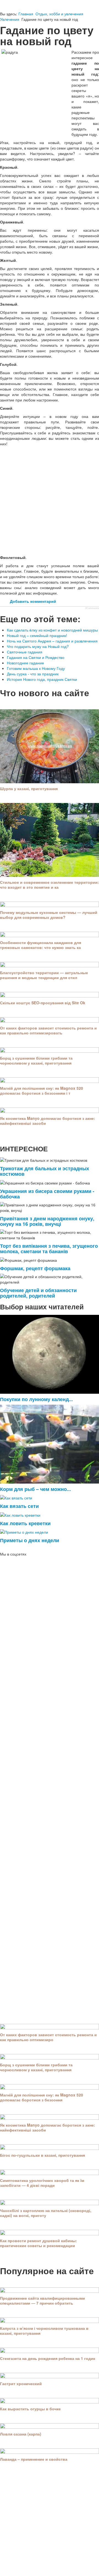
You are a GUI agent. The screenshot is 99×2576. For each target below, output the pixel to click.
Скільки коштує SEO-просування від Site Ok (43, 1003)
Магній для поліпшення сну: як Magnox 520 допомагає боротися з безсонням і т (42, 1091)
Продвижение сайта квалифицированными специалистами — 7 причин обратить (42, 2300)
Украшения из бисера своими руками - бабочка (47, 1194)
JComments (92, 608)
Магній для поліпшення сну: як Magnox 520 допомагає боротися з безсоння (42, 2097)
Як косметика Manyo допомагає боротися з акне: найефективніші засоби (48, 1121)
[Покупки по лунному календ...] (50, 1354)
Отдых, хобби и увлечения (59, 14)
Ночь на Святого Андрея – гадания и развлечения (52, 641)
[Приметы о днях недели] (24, 1531)
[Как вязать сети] (16, 1497)
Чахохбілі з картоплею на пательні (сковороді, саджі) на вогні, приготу (46, 2213)
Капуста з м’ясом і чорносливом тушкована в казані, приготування (44, 2331)
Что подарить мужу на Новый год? (38, 646)
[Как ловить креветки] (20, 1514)
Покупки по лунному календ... (36, 1399)
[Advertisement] (50, 500)
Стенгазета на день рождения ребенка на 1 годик (48, 2358)
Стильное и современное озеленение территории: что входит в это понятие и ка (50, 885)
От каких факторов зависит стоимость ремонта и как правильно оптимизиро (48, 2037)
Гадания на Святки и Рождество (36, 657)
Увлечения (10, 19)
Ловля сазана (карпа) (21, 2434)
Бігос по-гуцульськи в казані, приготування (42, 2155)
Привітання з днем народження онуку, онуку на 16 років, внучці (47, 1221)
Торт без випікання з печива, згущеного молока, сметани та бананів (49, 1248)
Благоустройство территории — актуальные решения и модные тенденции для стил (44, 975)
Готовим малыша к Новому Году (36, 668)
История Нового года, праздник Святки (42, 679)
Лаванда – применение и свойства (34, 2459)
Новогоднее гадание (25, 663)
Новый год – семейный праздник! (37, 635)
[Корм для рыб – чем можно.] (50, 1444)
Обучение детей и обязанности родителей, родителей (38, 1293)
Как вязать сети (19, 1506)
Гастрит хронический (21, 2383)
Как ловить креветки (25, 1523)
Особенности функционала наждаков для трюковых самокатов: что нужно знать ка (41, 945)
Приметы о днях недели (30, 1540)
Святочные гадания (25, 652)
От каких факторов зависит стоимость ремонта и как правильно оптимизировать (48, 1030)
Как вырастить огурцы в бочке (30, 2409)
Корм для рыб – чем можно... (35, 1489)
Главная (26, 14)
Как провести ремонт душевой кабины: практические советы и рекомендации (38, 2243)
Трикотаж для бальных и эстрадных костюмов (45, 1171)
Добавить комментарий (33, 601)
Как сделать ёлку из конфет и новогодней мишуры (52, 630)
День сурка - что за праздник (33, 674)
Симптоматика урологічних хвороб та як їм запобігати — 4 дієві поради (42, 2183)
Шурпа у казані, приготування (29, 788)
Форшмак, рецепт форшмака (35, 1268)
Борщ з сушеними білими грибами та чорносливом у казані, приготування (36, 1060)
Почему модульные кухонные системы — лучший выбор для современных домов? (49, 915)
